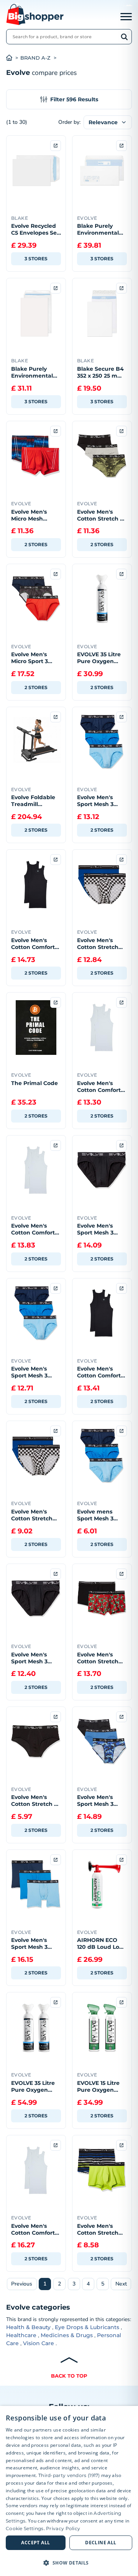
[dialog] (69, 2491)
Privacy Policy (63, 2528)
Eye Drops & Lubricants (87, 2327)
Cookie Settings (25, 2528)
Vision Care (39, 2343)
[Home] (13, 58)
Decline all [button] (101, 2543)
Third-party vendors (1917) (69, 2475)
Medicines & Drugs (67, 2335)
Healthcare (21, 2335)
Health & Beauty (28, 2327)
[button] (69, 2563)
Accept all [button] (35, 2543)
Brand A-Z (35, 58)
